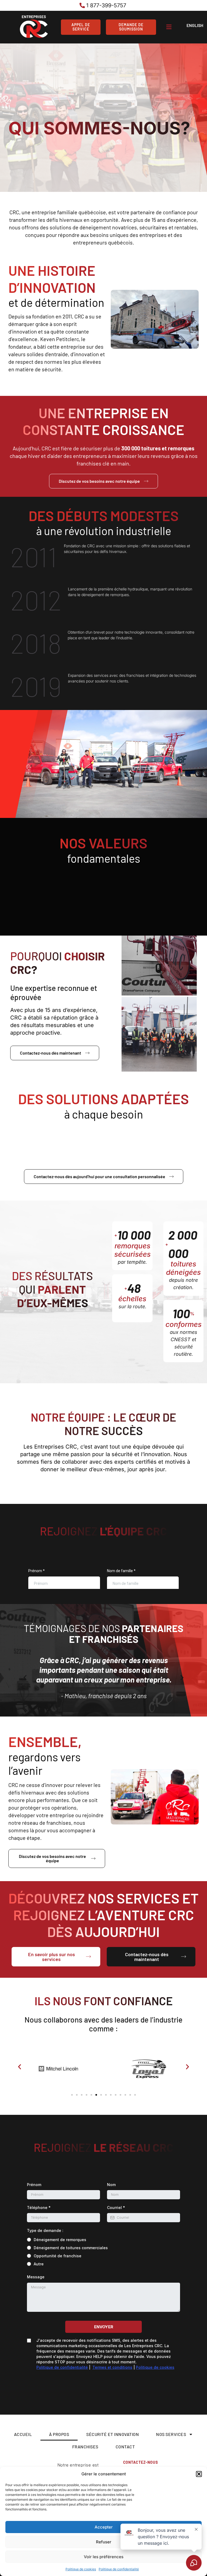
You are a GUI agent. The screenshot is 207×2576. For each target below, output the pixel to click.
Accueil (23, 2434)
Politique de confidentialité (119, 2569)
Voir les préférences (104, 2557)
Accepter (104, 2527)
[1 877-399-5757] (103, 5)
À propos (59, 2434)
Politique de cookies (81, 2569)
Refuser (104, 2542)
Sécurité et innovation (113, 2434)
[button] (199, 2474)
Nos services (171, 2434)
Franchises (85, 2447)
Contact (125, 2447)
